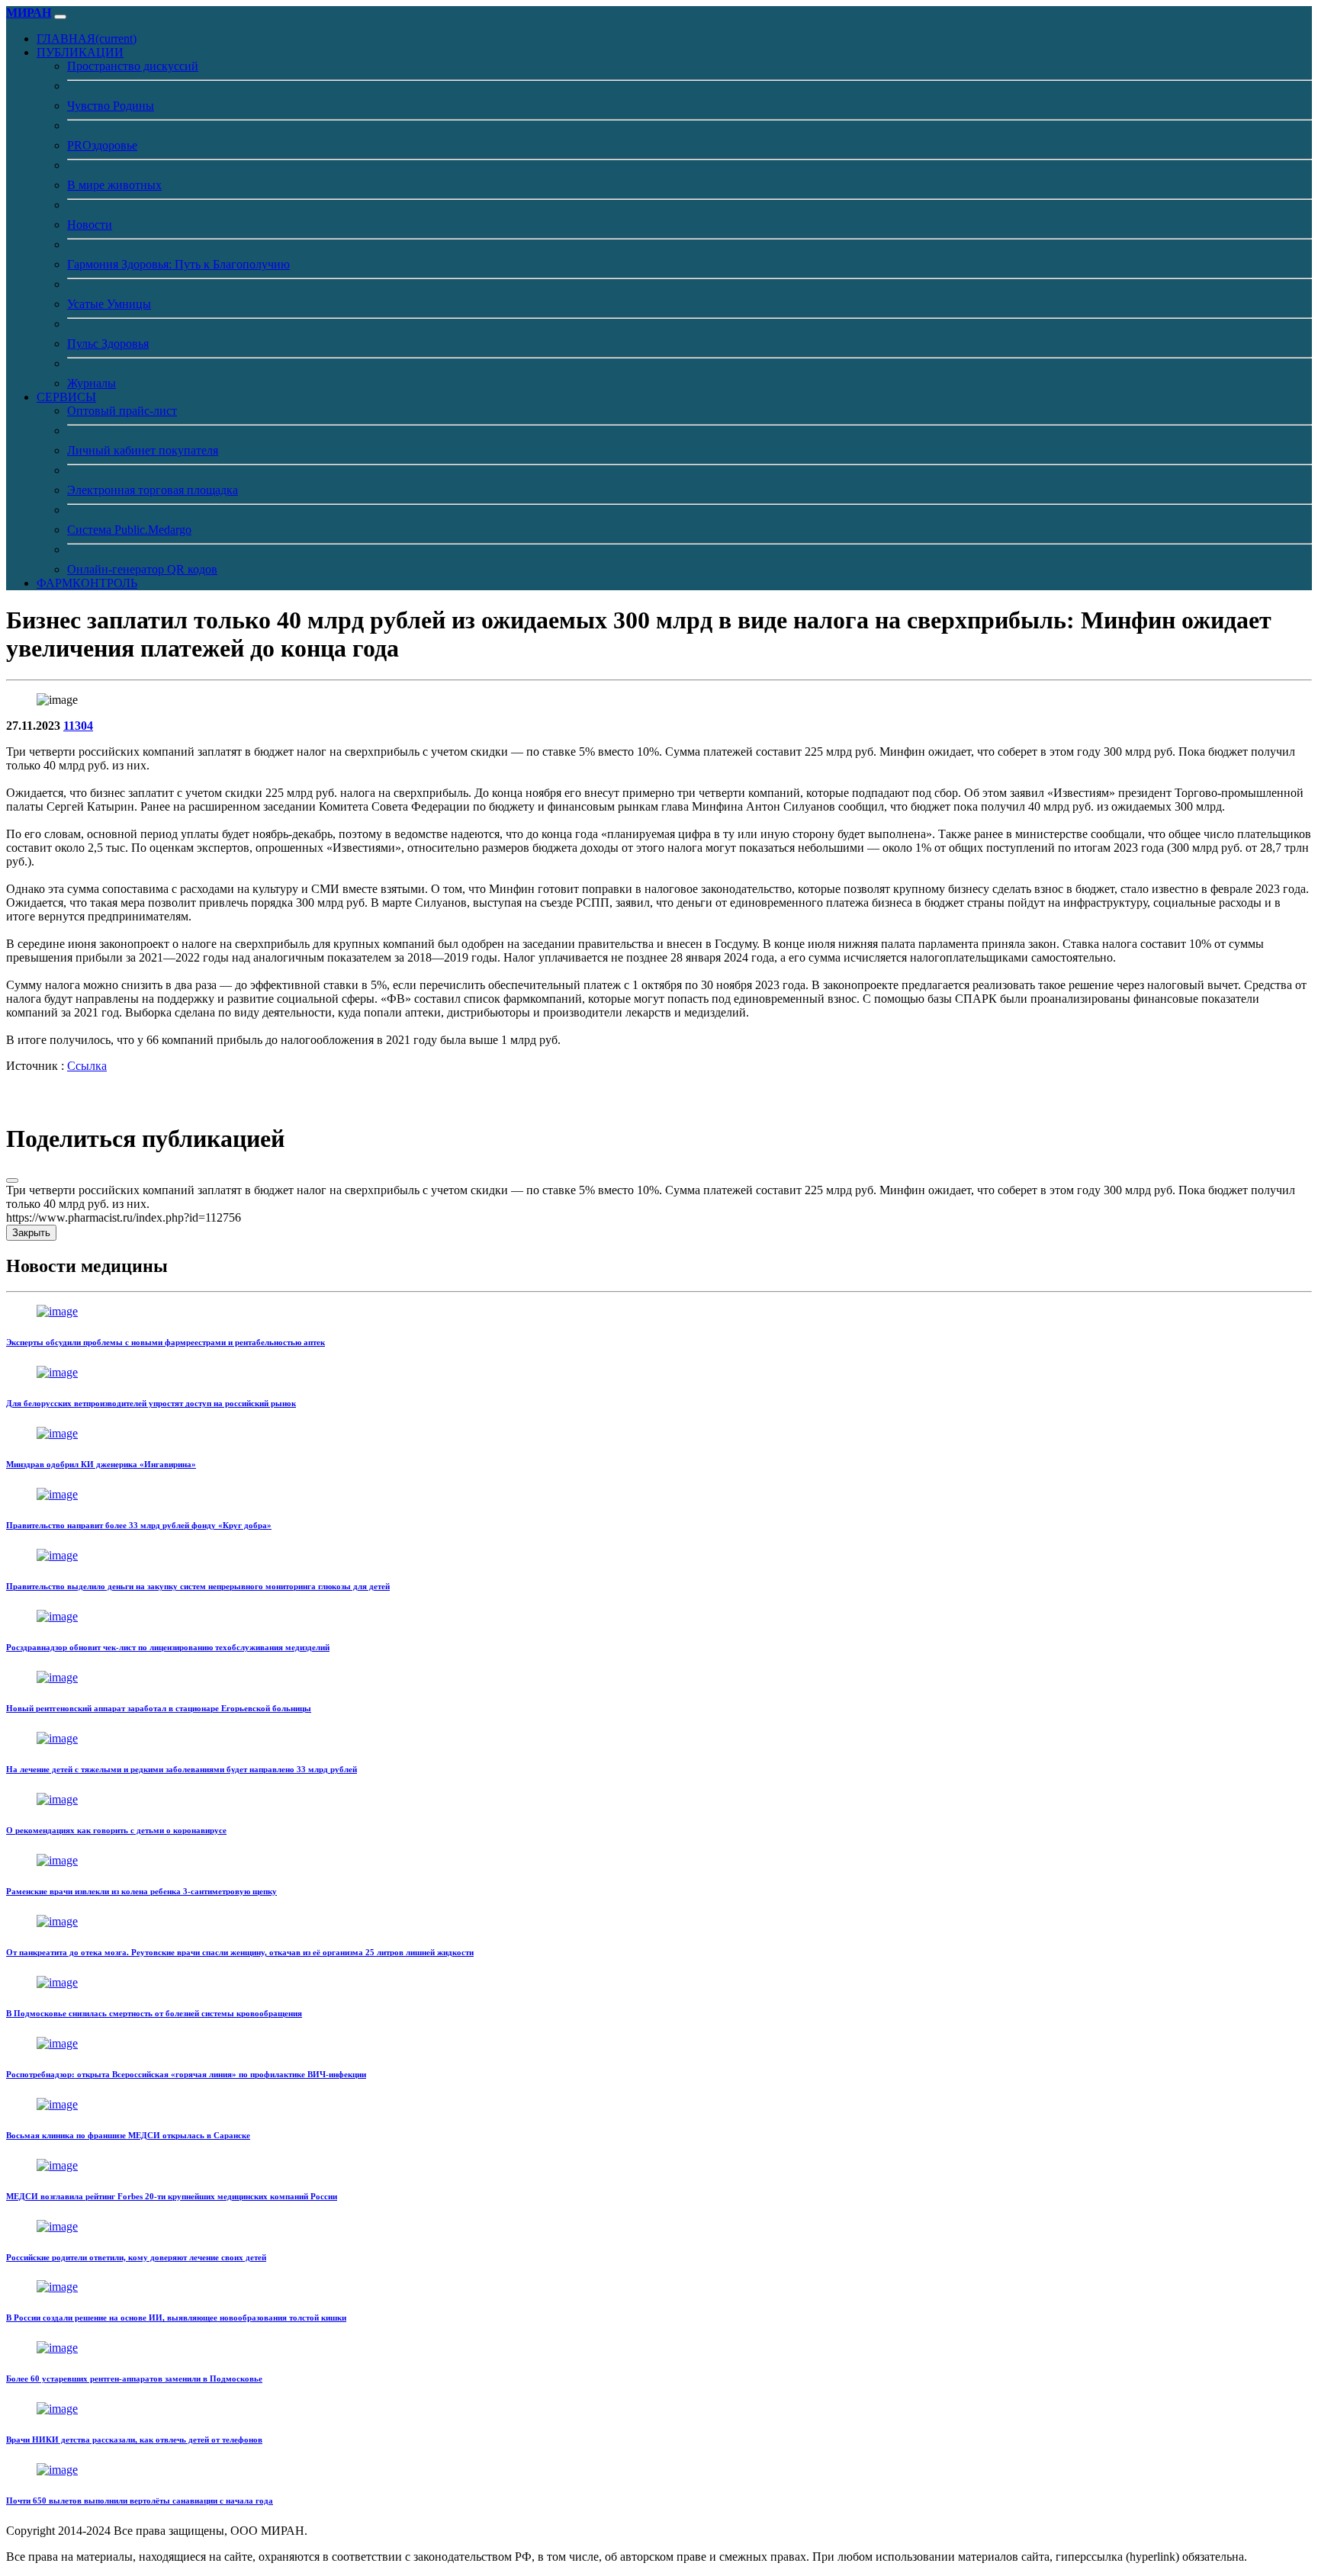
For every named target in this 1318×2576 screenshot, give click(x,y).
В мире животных (114, 185)
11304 (78, 726)
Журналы (92, 383)
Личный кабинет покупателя (143, 450)
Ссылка (87, 1066)
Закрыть (31, 1233)
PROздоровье (102, 145)
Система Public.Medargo (129, 530)
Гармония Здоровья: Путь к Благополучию (178, 264)
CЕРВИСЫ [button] (66, 397)
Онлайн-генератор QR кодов (142, 569)
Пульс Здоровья (108, 344)
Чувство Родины (111, 106)
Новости (90, 225)
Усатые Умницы (109, 304)
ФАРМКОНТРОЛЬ (87, 583)
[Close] (12, 1180)
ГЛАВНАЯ (87, 39)
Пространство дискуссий (133, 66)
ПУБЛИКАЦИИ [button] (80, 52)
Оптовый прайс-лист (122, 411)
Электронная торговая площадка (153, 490)
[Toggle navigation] (60, 17)
